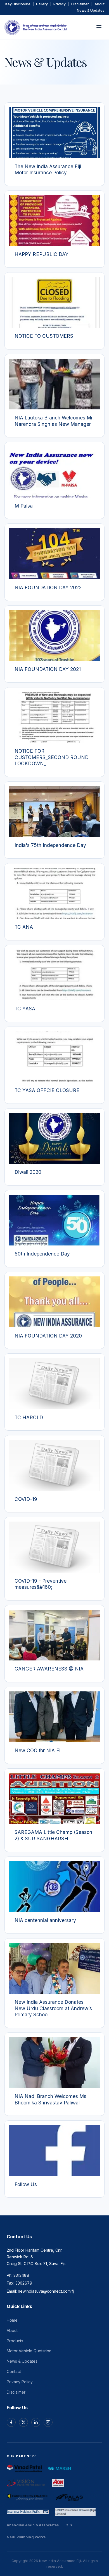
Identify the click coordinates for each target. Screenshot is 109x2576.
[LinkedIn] (36, 2422)
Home (12, 2320)
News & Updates (91, 10)
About (99, 4)
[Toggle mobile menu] (99, 27)
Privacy (60, 4)
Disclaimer (80, 4)
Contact (14, 2371)
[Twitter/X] (23, 2422)
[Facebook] (11, 2422)
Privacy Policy (20, 2382)
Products (15, 2341)
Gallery (42, 4)
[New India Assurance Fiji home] (35, 27)
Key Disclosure (18, 4)
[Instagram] (48, 2422)
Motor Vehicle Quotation (29, 2351)
